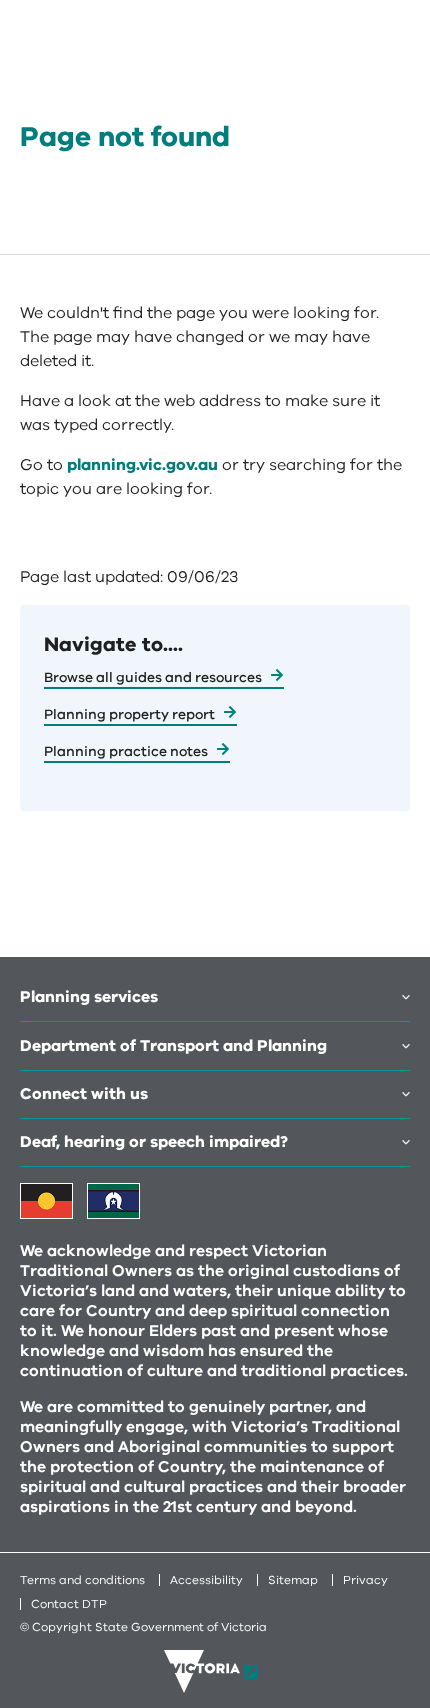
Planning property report (129, 714)
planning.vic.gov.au (142, 465)
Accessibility (206, 1580)
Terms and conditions (82, 1580)
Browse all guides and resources (153, 677)
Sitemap (293, 1580)
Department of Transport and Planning (173, 1046)
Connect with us (84, 1094)
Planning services (89, 997)
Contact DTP (69, 1604)
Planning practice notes (126, 751)
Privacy (365, 1580)
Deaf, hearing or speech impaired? (154, 1142)
